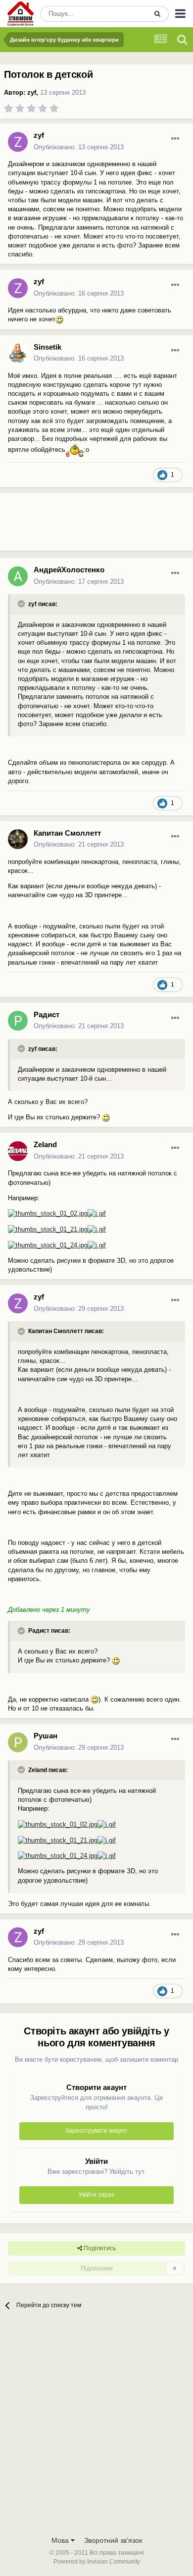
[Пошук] (157, 14)
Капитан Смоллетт (67, 833)
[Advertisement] (79, 526)
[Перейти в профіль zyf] (18, 142)
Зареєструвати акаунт (96, 2131)
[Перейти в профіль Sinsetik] (18, 353)
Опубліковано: (79, 147)
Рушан (46, 1736)
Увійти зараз (96, 2195)
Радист (47, 1014)
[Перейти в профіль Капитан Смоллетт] (18, 839)
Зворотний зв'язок (113, 2540)
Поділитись (99, 2248)
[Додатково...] (175, 139)
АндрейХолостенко (69, 570)
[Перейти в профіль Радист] (18, 1021)
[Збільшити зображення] (59, 319)
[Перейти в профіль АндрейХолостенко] (18, 576)
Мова (61, 2540)
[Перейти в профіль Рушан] (18, 1742)
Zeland (45, 1144)
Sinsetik (48, 347)
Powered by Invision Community (97, 2562)
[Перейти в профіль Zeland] (18, 1151)
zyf (32, 92)
